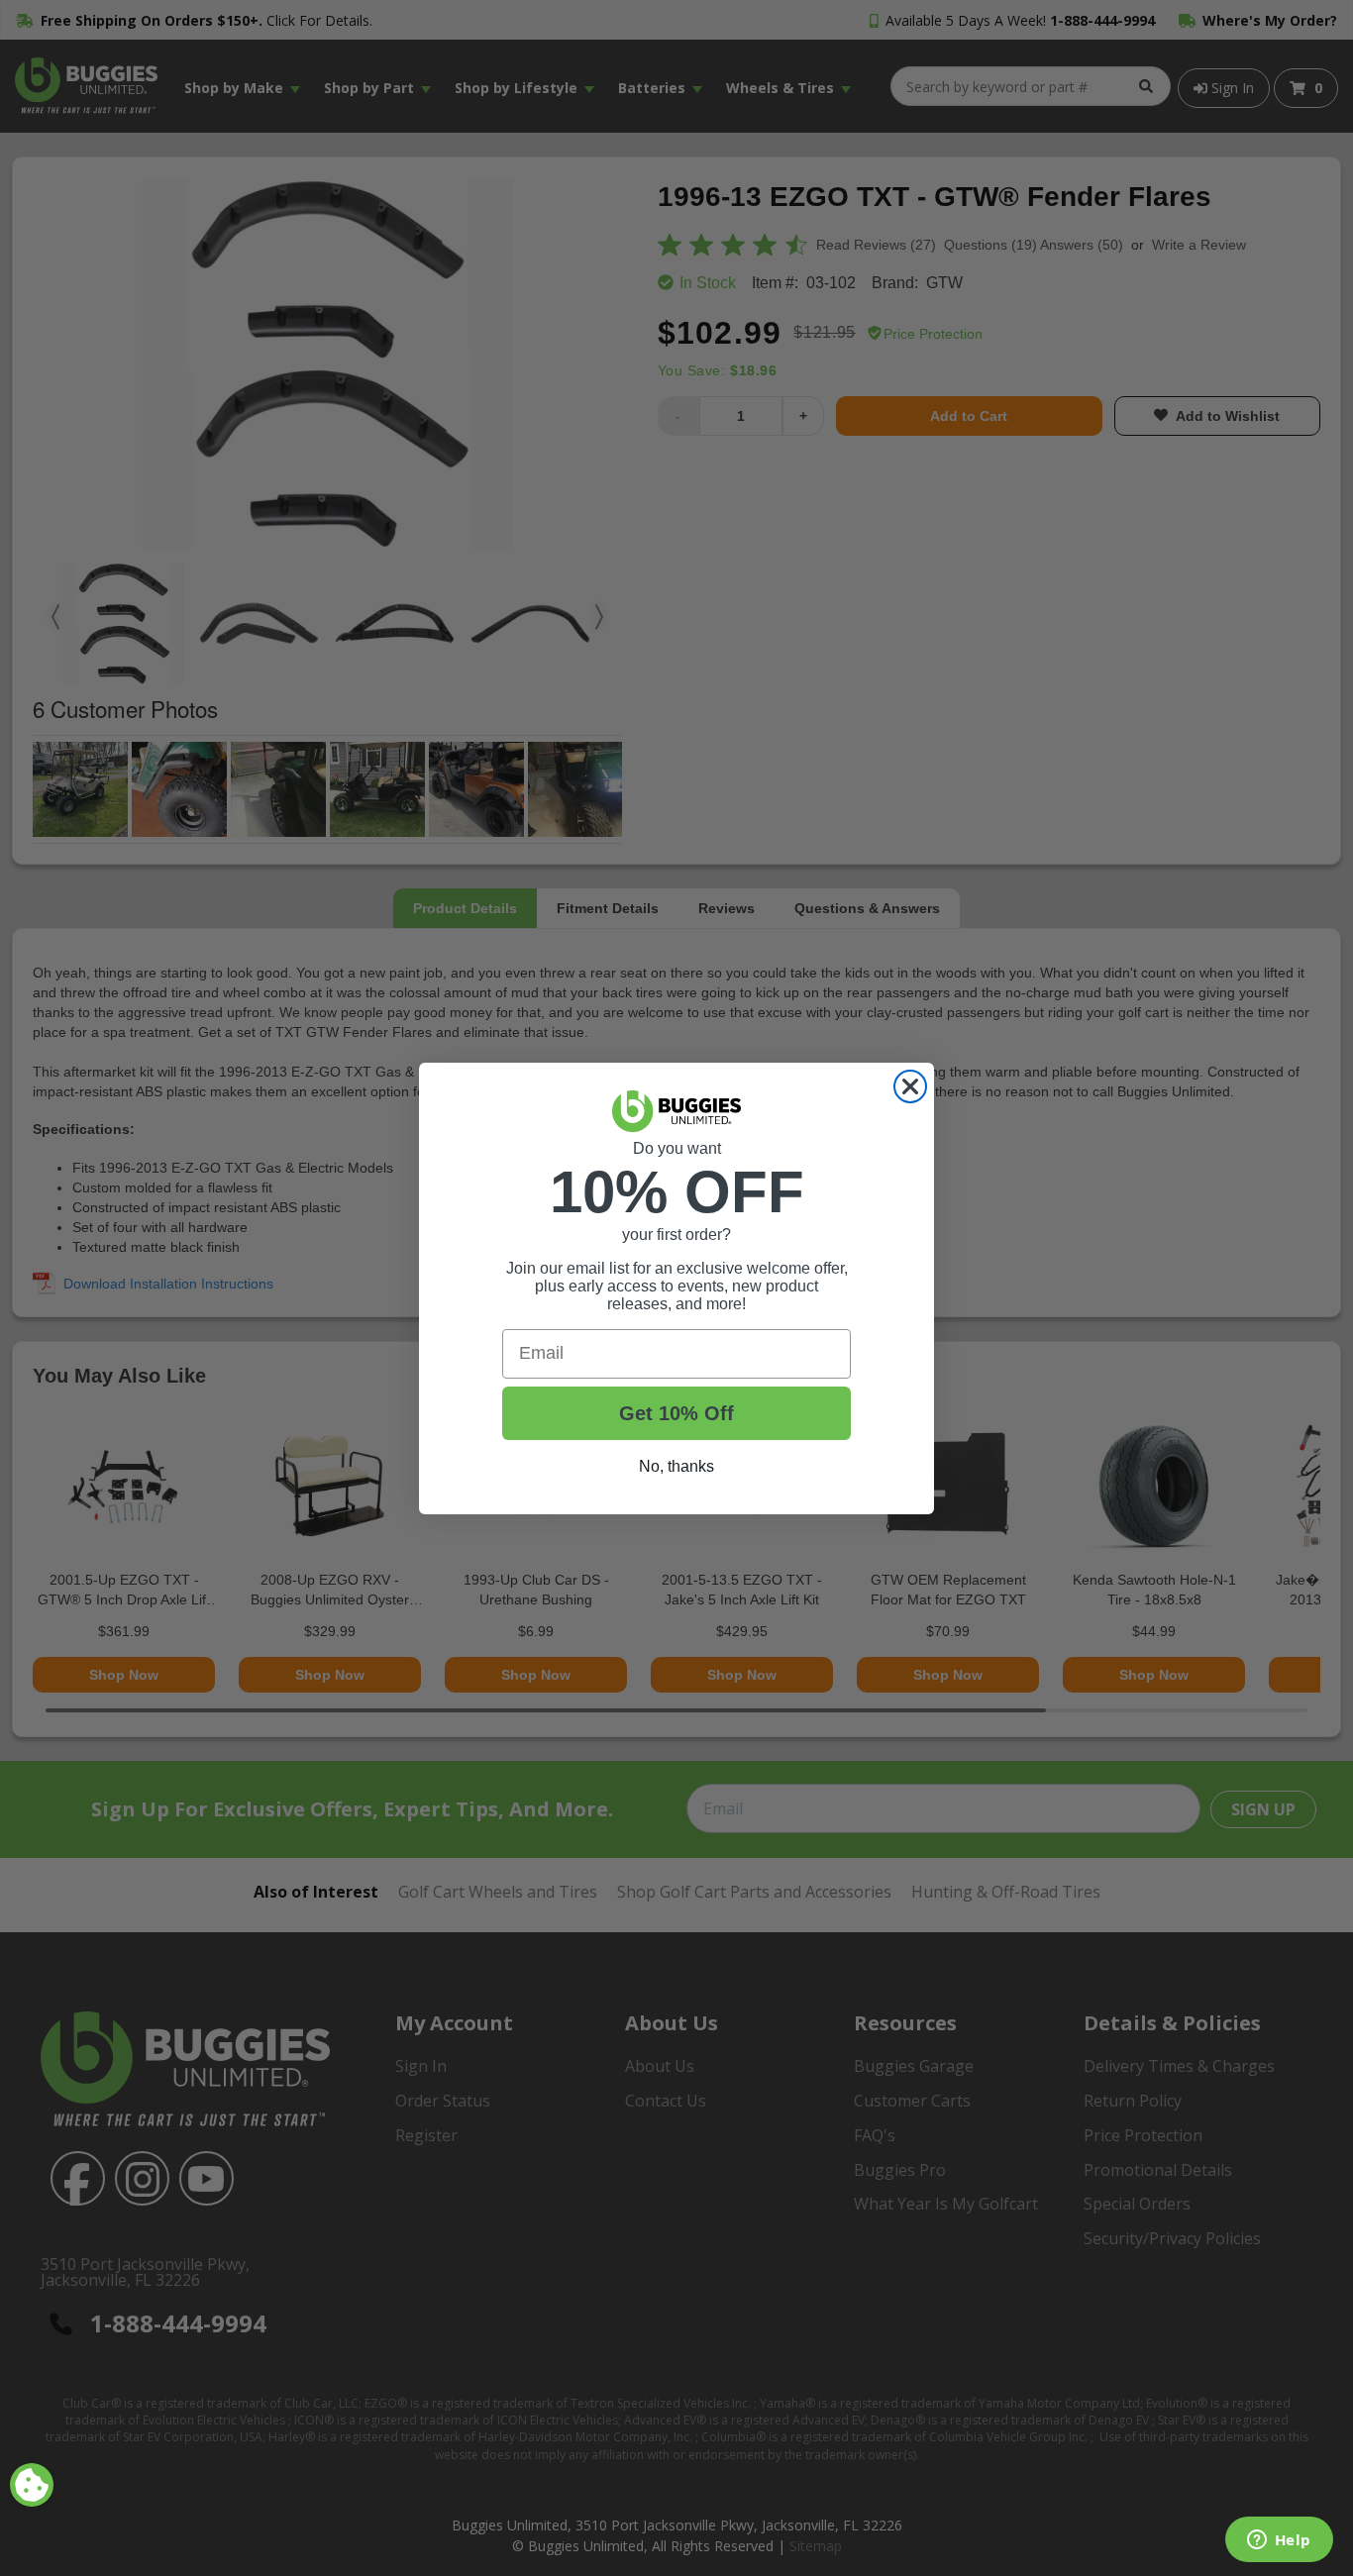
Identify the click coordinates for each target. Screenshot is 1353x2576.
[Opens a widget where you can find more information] (1279, 2541)
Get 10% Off (676, 1413)
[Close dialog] (910, 1086)
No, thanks (676, 1466)
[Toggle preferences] (32, 2485)
